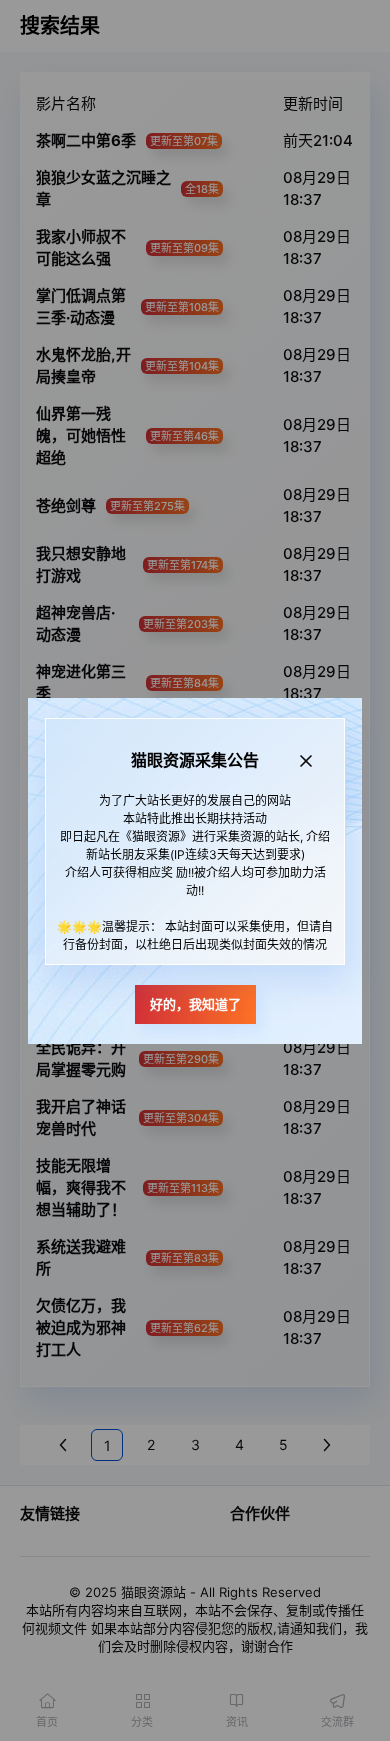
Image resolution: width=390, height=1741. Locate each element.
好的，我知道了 (195, 1004)
